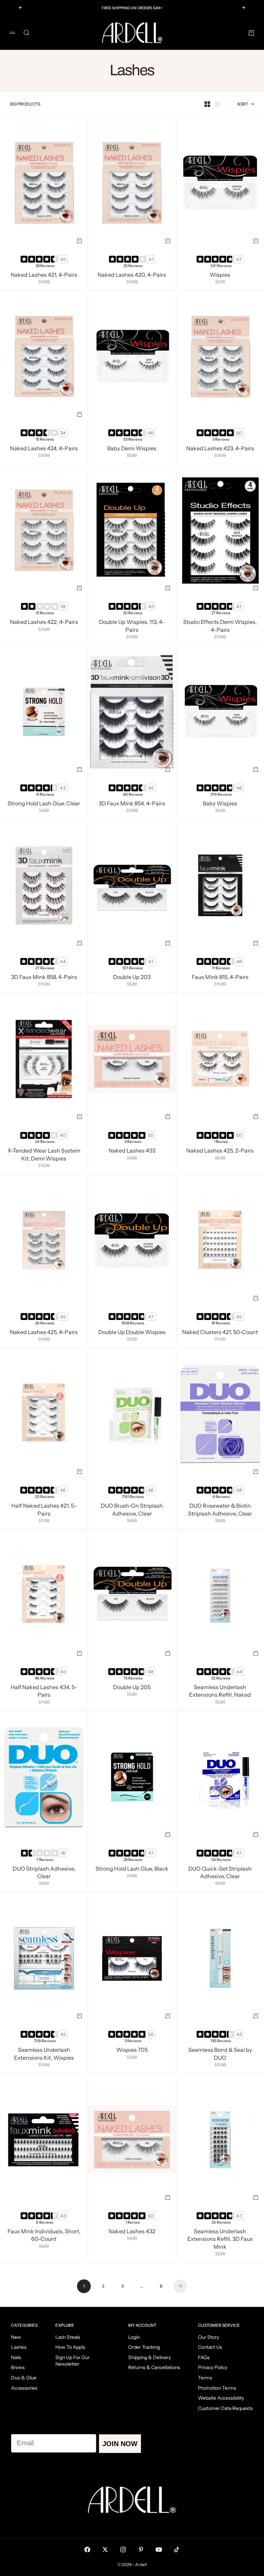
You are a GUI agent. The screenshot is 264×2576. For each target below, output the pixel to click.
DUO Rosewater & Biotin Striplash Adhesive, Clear (220, 1510)
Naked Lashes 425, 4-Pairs (44, 1333)
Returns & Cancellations (154, 2367)
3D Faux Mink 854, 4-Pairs (132, 804)
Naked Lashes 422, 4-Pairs (44, 623)
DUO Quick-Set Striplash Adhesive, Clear (220, 1873)
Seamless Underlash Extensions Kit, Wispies (44, 2055)
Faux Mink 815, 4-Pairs (220, 978)
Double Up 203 (132, 978)
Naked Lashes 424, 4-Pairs (44, 449)
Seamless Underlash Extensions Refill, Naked (220, 1692)
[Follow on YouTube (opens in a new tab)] (159, 2550)
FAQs (204, 2357)
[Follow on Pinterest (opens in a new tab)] (141, 2550)
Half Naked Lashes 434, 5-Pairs (44, 1692)
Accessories (24, 2388)
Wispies (220, 275)
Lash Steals (68, 2337)
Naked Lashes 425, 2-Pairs (220, 1152)
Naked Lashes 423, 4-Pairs (220, 449)
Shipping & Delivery (150, 2357)
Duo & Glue (24, 2378)
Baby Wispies (220, 804)
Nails (16, 2357)
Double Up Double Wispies (132, 1333)
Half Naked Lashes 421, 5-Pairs (44, 1510)
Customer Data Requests (225, 2408)
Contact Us (210, 2347)
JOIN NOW (120, 2444)
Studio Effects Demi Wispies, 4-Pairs (220, 627)
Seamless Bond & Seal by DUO (220, 2055)
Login (134, 2337)
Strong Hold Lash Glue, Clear (44, 804)
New (16, 2337)
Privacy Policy (213, 2367)
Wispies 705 (132, 2051)
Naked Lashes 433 (132, 1152)
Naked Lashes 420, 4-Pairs (132, 275)
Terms (205, 2378)
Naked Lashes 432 (132, 2232)
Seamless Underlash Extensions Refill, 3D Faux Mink (220, 2239)
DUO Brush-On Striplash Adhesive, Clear (132, 1510)
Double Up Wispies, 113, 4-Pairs (132, 627)
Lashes (19, 2347)
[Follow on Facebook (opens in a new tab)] (87, 2550)
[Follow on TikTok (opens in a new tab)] (177, 2550)
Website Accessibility (221, 2398)
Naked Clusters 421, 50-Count (220, 1333)
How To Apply (70, 2347)
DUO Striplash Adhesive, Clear (44, 1873)
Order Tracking (144, 2347)
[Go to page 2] (180, 2286)
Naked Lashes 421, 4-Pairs (44, 275)
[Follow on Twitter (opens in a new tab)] (105, 2550)
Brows (18, 2367)
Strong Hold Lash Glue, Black (132, 1869)
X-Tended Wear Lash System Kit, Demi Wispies (44, 1155)
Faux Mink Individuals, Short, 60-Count (44, 2236)
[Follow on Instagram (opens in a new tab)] (123, 2550)
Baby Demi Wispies (132, 449)
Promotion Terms (217, 2388)
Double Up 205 (132, 1688)
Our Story (208, 2337)
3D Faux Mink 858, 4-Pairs (44, 978)
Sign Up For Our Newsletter (73, 2361)
